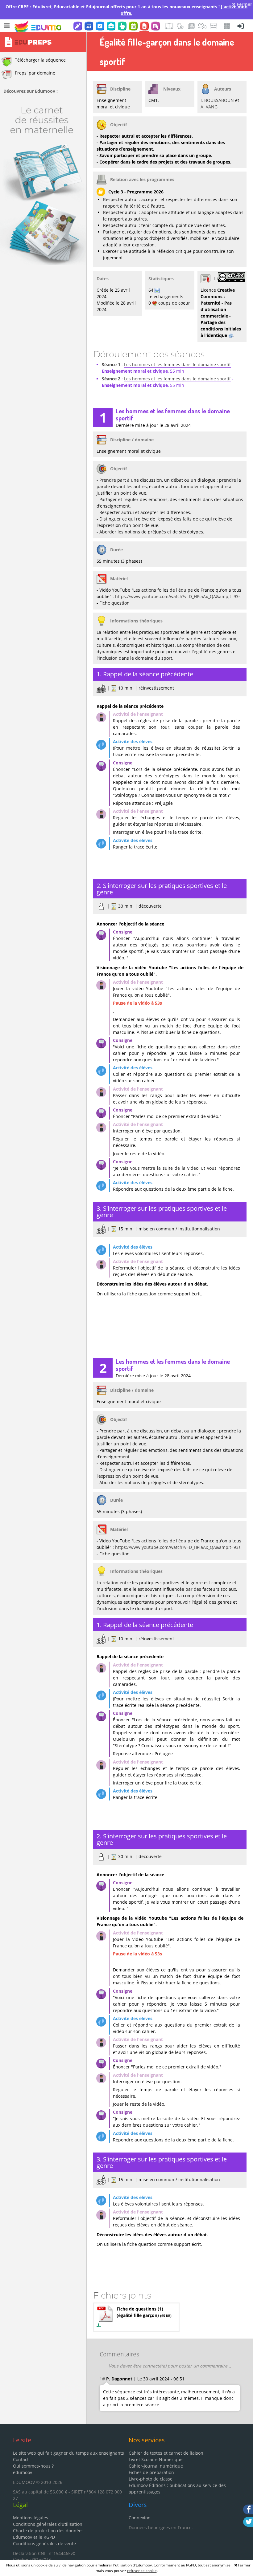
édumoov (23, 2472)
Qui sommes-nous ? (33, 2466)
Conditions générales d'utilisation (48, 2524)
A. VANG (209, 107)
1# (102, 2379)
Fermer (244, 4)
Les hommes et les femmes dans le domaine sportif (177, 365)
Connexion (140, 2518)
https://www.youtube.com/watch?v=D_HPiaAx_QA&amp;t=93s (178, 596)
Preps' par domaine (35, 73)
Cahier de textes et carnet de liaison (166, 2453)
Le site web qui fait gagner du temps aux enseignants (68, 2453)
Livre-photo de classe (151, 2479)
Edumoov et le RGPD (34, 2537)
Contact (21, 2459)
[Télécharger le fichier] (99, 2325)
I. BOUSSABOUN (217, 100)
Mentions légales (31, 2518)
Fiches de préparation (151, 2472)
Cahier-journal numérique (156, 2466)
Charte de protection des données (48, 2531)
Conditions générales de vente (44, 2544)
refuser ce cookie (142, 2571)
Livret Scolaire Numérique (156, 2459)
